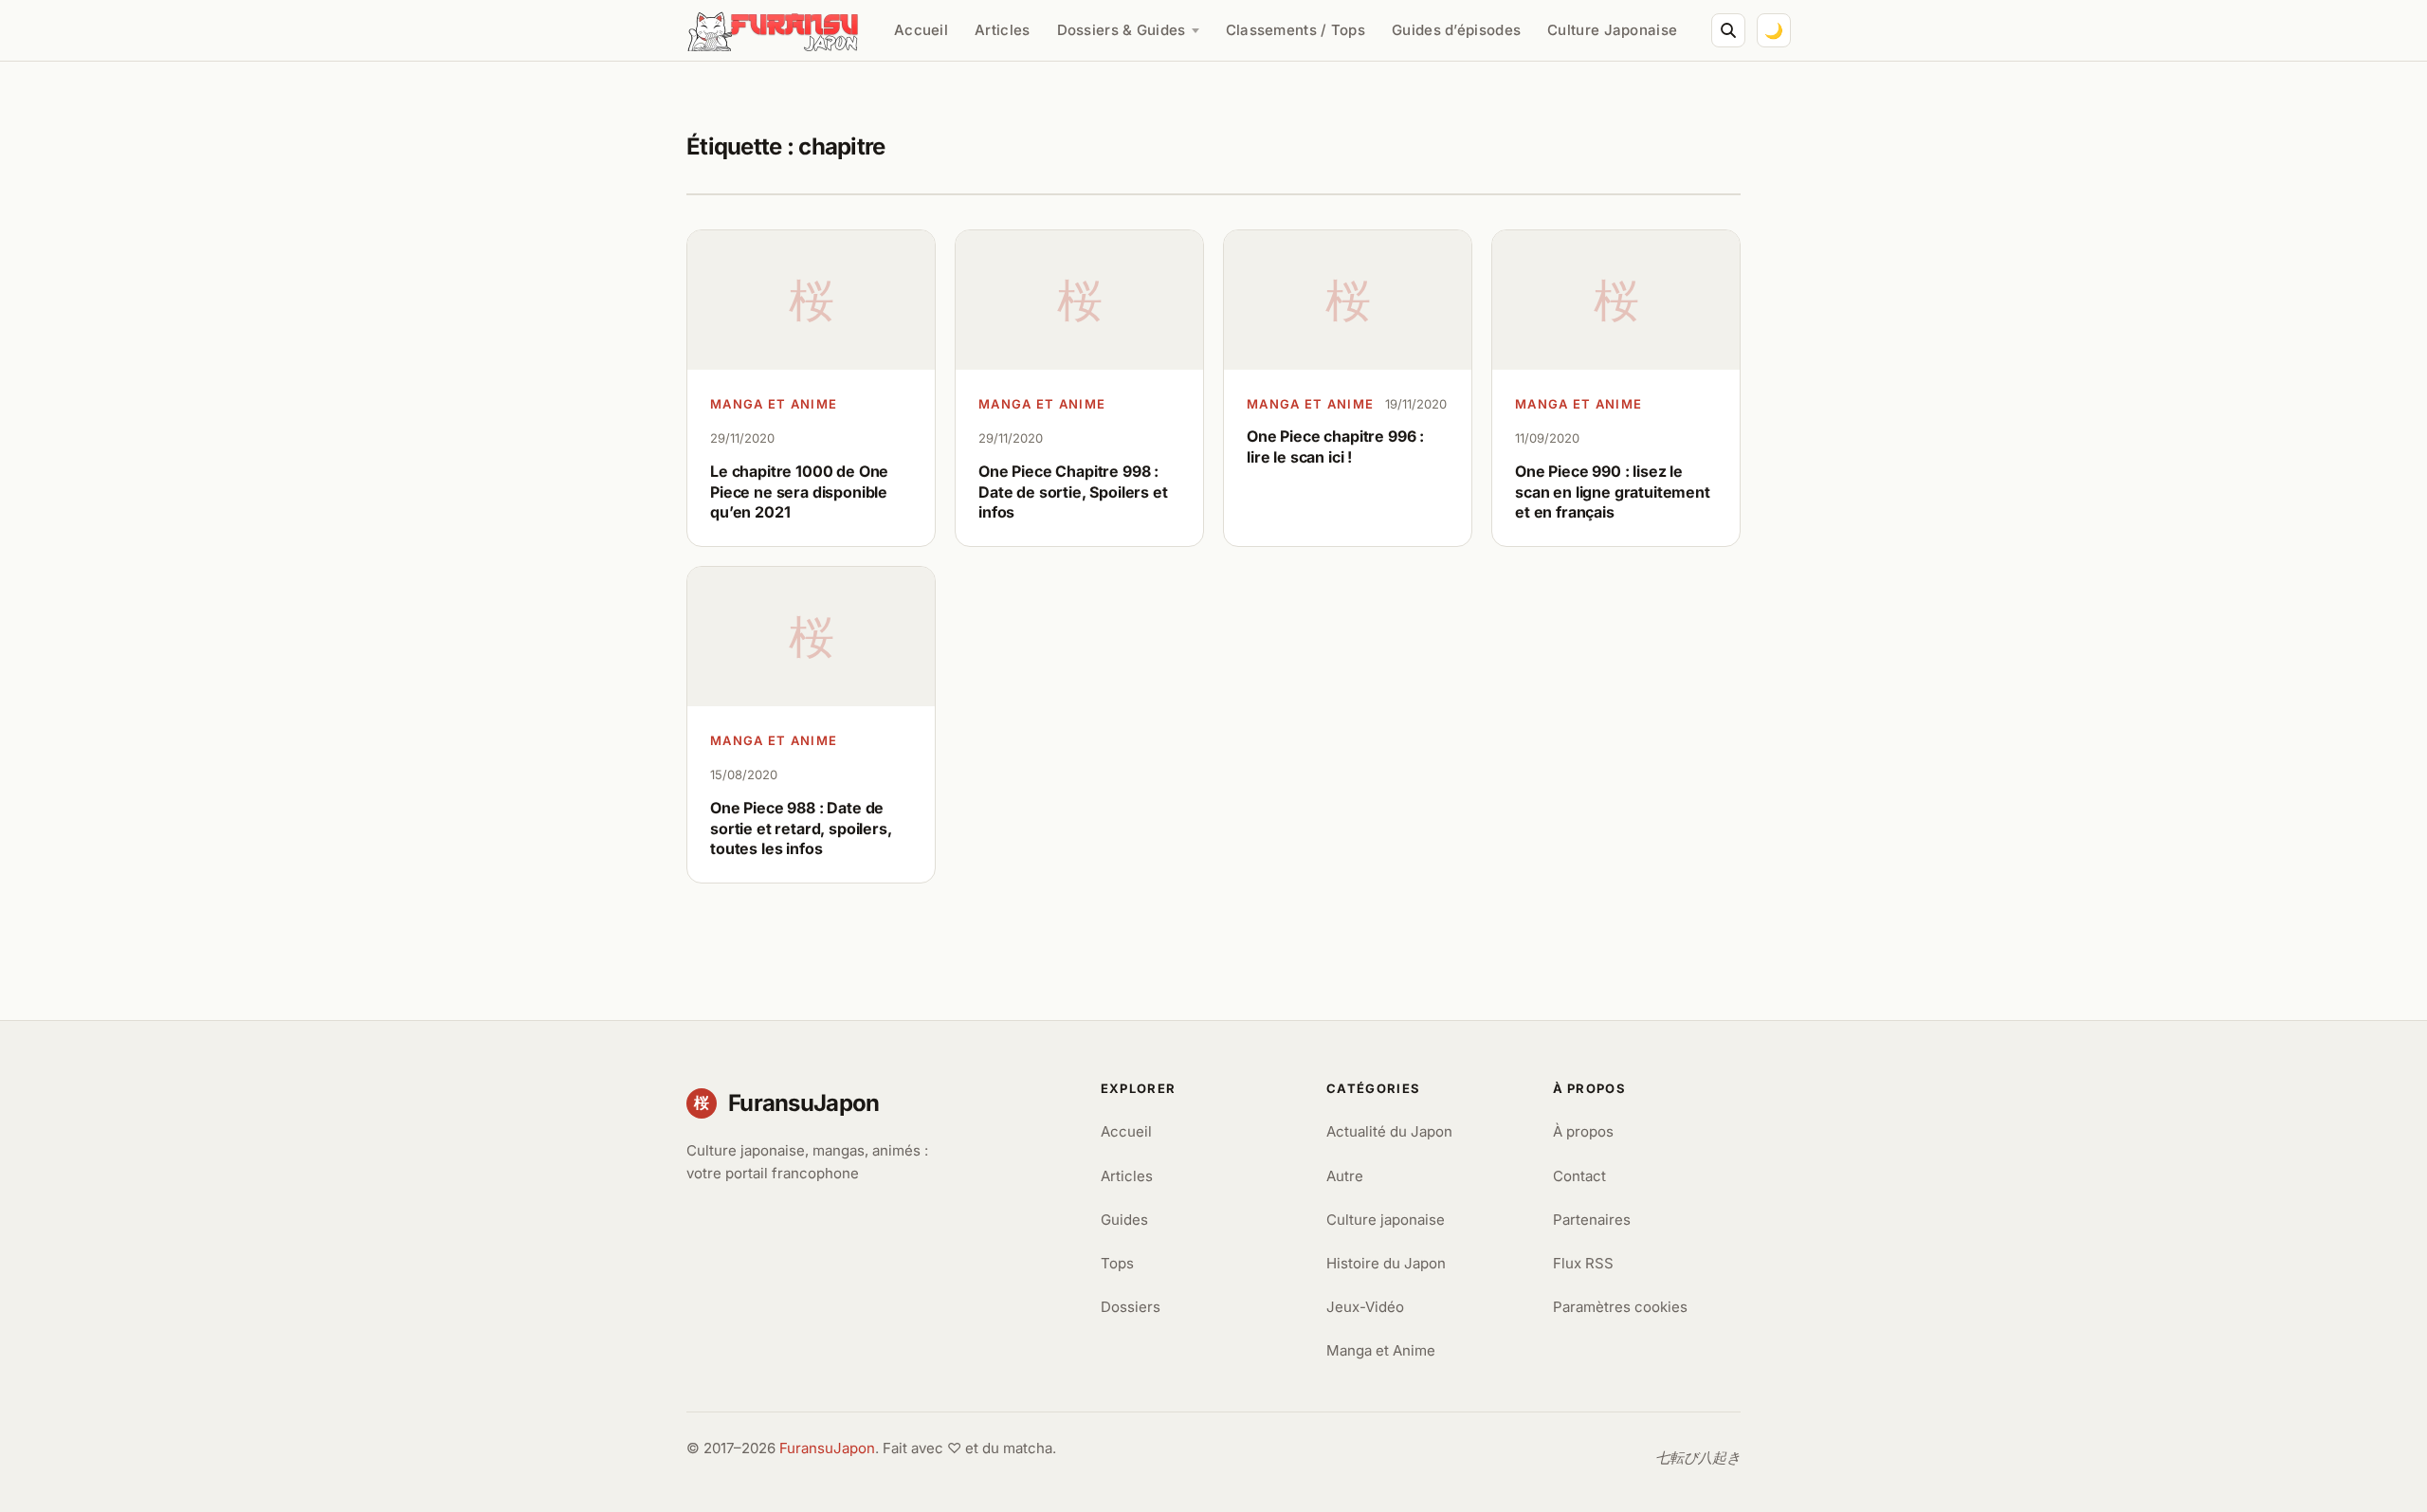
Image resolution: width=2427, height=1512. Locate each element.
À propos (1583, 1131)
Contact (1579, 1176)
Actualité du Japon (1389, 1131)
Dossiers (1131, 1307)
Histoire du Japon (1386, 1263)
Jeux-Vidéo (1365, 1307)
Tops (1117, 1263)
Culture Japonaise (1612, 30)
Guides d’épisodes (1456, 30)
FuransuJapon (827, 1448)
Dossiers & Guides (1122, 30)
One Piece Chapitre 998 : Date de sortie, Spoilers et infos (1073, 492)
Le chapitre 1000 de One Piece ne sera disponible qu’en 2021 (799, 492)
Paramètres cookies (1620, 1307)
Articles (1002, 30)
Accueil (921, 30)
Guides (1124, 1220)
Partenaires (1592, 1220)
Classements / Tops (1296, 30)
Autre (1345, 1176)
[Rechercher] (1728, 30)
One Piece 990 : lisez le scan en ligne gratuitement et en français (1613, 492)
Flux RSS (1583, 1263)
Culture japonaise (1386, 1220)
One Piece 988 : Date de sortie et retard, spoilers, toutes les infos (801, 828)
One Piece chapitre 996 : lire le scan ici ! (1335, 446)
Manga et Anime (774, 404)
